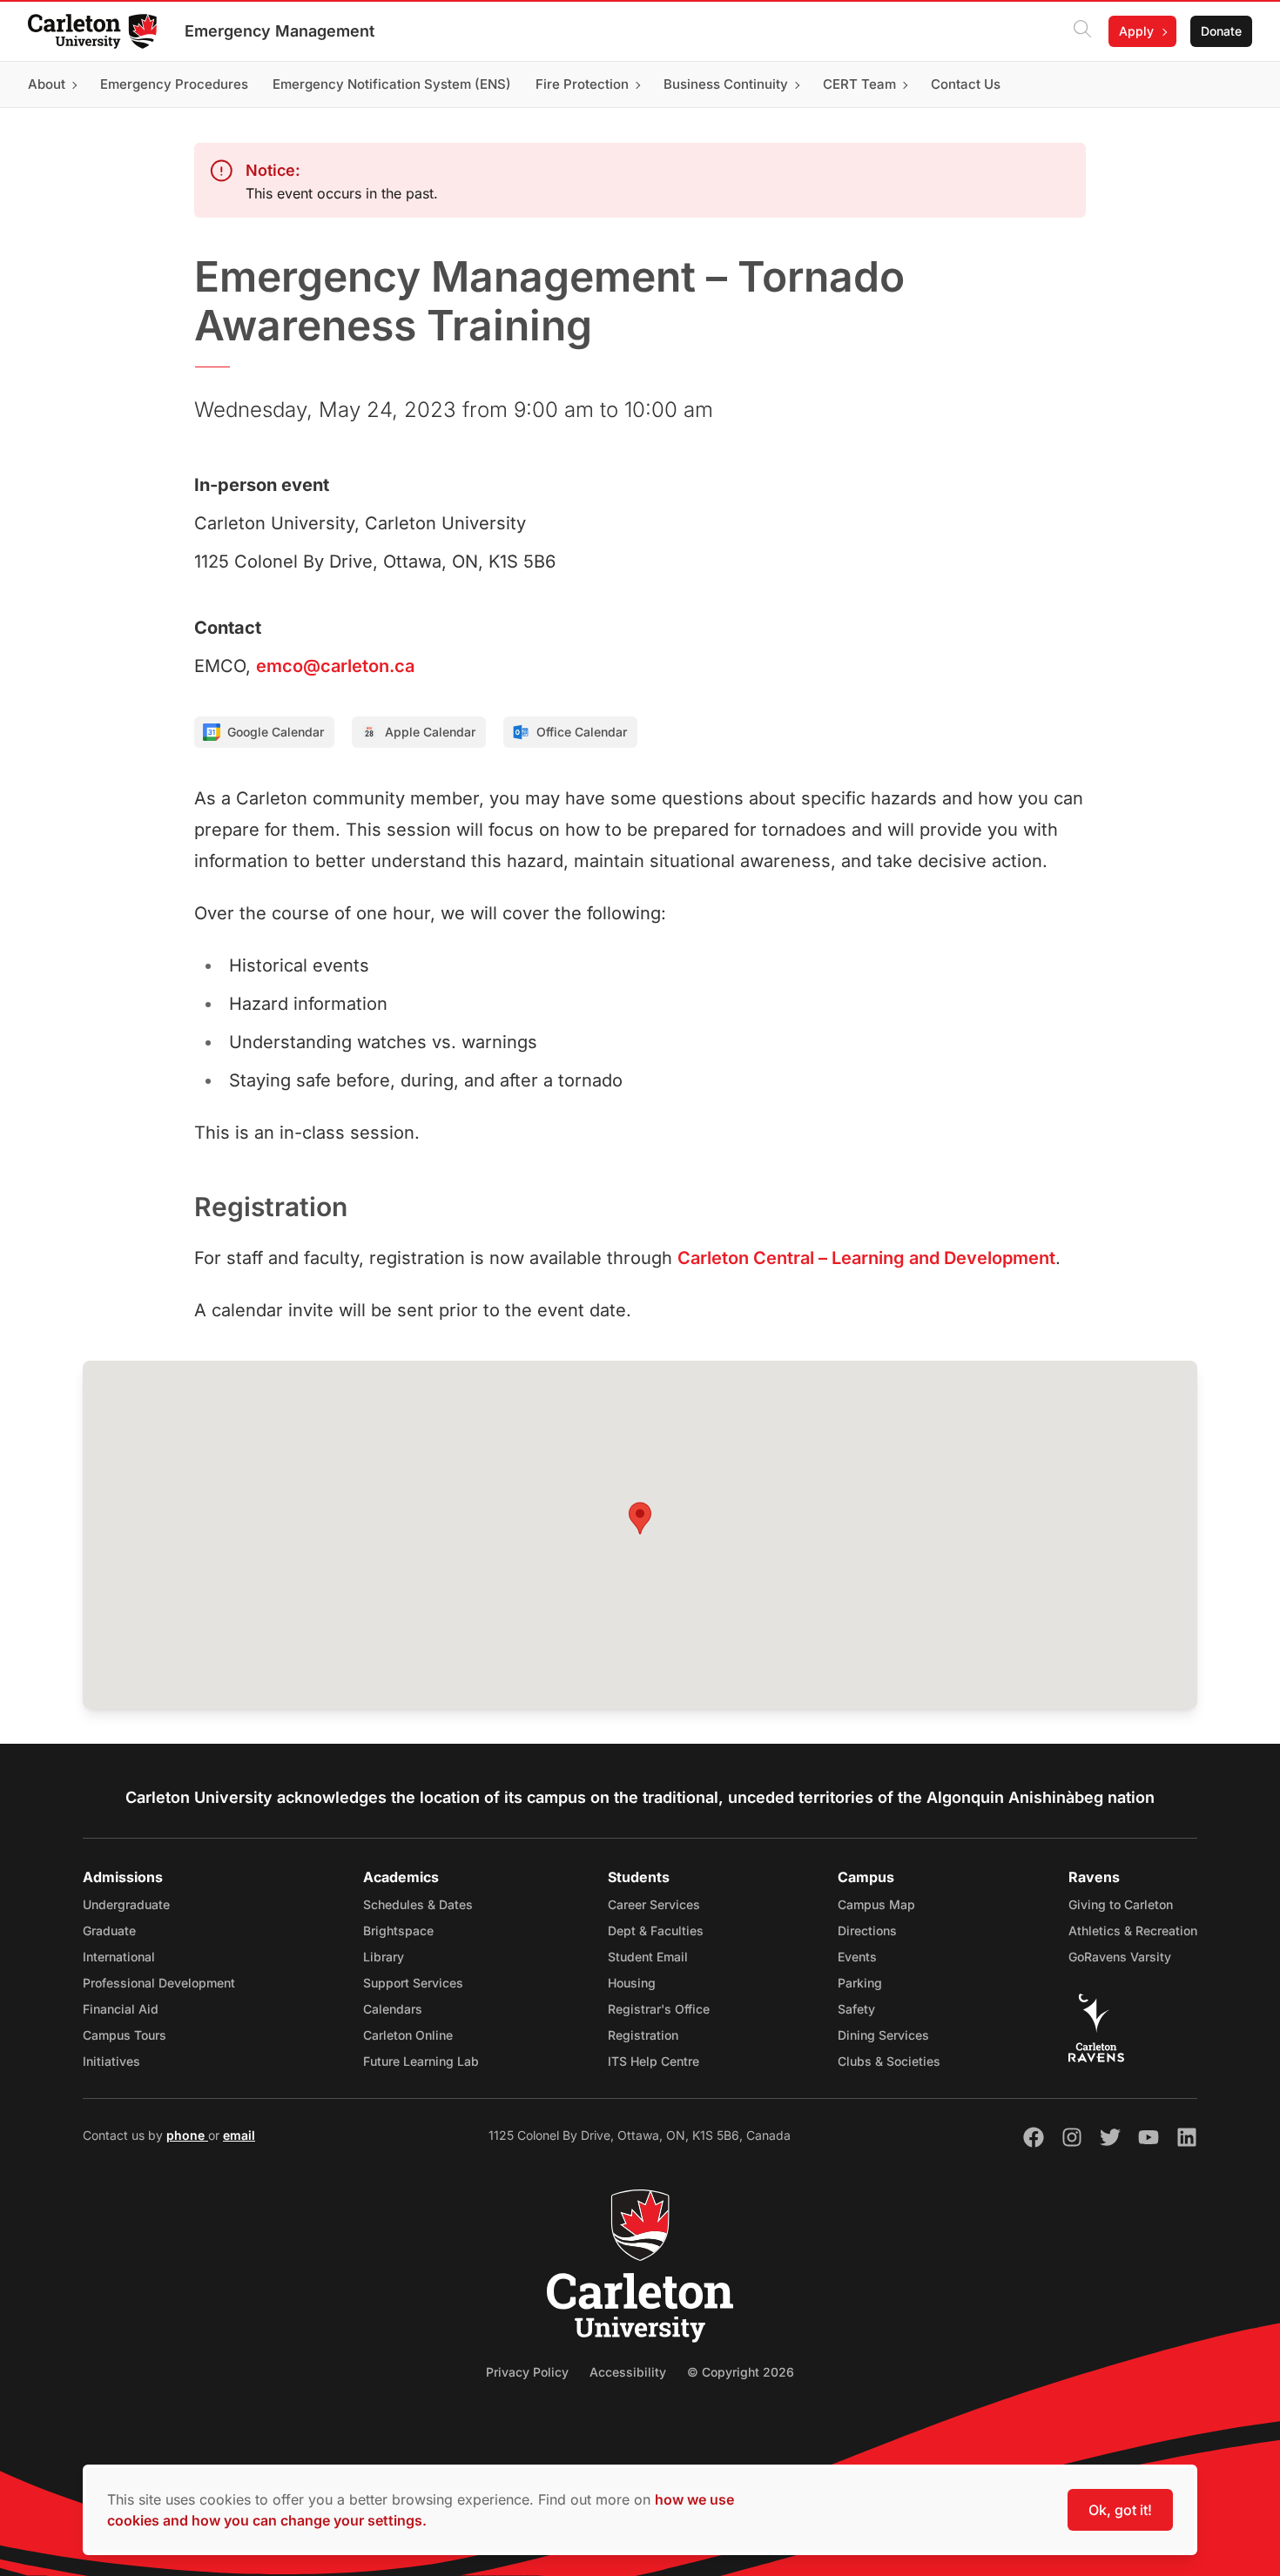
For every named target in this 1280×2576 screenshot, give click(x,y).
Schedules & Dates (418, 1904)
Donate (1221, 31)
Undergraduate (126, 1904)
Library (384, 1957)
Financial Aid (121, 2009)
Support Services (413, 1983)
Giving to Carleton (1121, 1904)
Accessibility (628, 2372)
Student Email (648, 1957)
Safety (856, 2009)
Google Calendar (276, 732)
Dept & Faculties (656, 1930)
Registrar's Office (659, 2009)
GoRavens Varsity (1120, 1957)
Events (857, 1957)
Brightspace (398, 1930)
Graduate (109, 1930)
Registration (643, 2035)
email (239, 2135)
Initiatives (111, 2061)
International (119, 1957)
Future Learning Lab (421, 2061)
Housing (632, 1983)
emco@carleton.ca (335, 666)
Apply (1136, 31)
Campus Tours (125, 2035)
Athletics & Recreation (1133, 1930)
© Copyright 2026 (741, 2372)
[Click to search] (1082, 31)
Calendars (393, 2009)
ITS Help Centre (653, 2061)
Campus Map (876, 1904)
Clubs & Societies (889, 2061)
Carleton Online (408, 2035)
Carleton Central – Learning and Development (866, 1258)
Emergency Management (280, 31)
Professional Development (159, 1983)
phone (187, 2135)
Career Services (654, 1904)
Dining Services (883, 2035)
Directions (867, 1930)
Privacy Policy (527, 2372)
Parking (860, 1983)
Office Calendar (582, 732)
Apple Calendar (430, 732)
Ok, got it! (1120, 2510)
